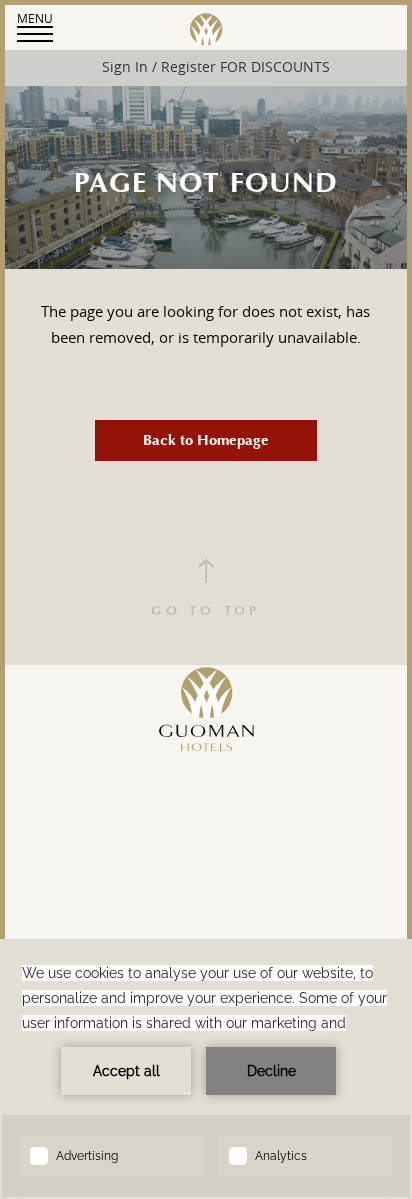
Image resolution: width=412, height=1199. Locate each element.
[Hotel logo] (206, 773)
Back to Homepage (206, 440)
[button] (35, 26)
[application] (206, 1069)
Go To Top (206, 611)
